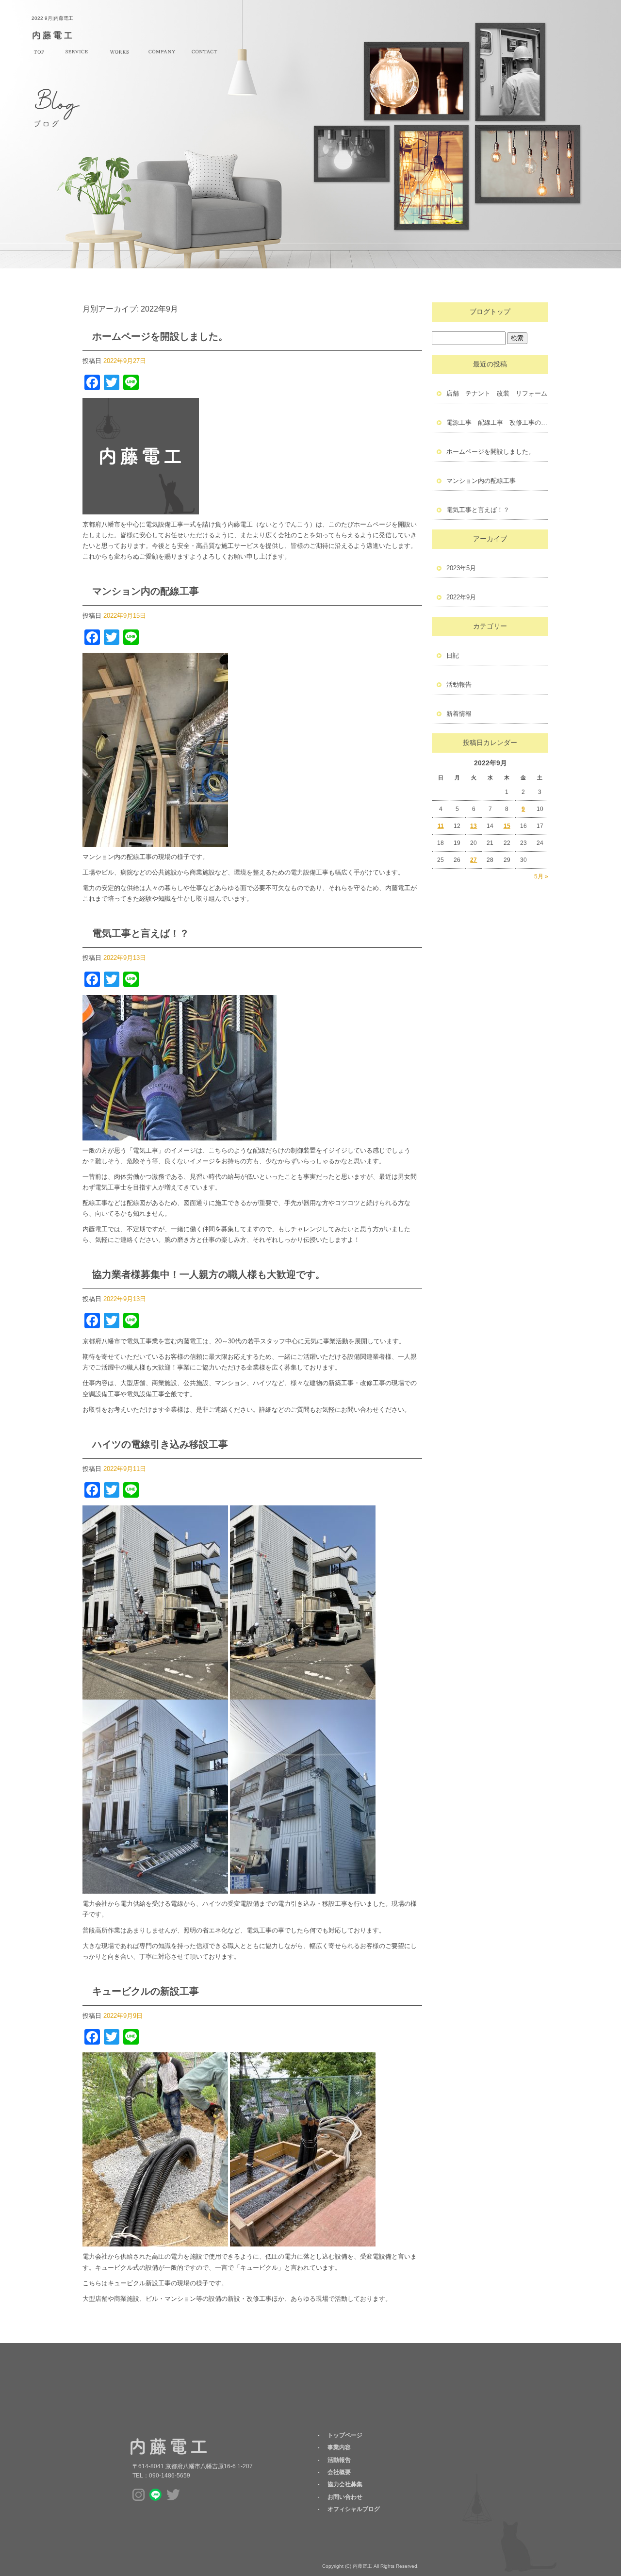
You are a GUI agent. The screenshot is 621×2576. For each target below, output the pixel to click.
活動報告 (119, 52)
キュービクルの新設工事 (146, 1991)
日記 (453, 655)
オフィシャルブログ (354, 2509)
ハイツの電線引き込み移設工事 (160, 1444)
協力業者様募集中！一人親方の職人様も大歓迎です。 (209, 1274)
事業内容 (77, 52)
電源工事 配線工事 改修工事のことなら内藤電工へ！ (497, 422)
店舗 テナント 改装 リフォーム (497, 393)
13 (474, 826)
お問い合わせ (204, 52)
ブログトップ (490, 312)
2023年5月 (461, 568)
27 (474, 860)
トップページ (39, 52)
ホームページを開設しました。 (160, 336)
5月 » (541, 876)
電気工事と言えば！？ (141, 933)
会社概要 (162, 52)
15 (507, 826)
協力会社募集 (345, 2484)
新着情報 (459, 714)
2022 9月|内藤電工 (52, 18)
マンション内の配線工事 (146, 591)
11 (441, 826)
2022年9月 (461, 597)
